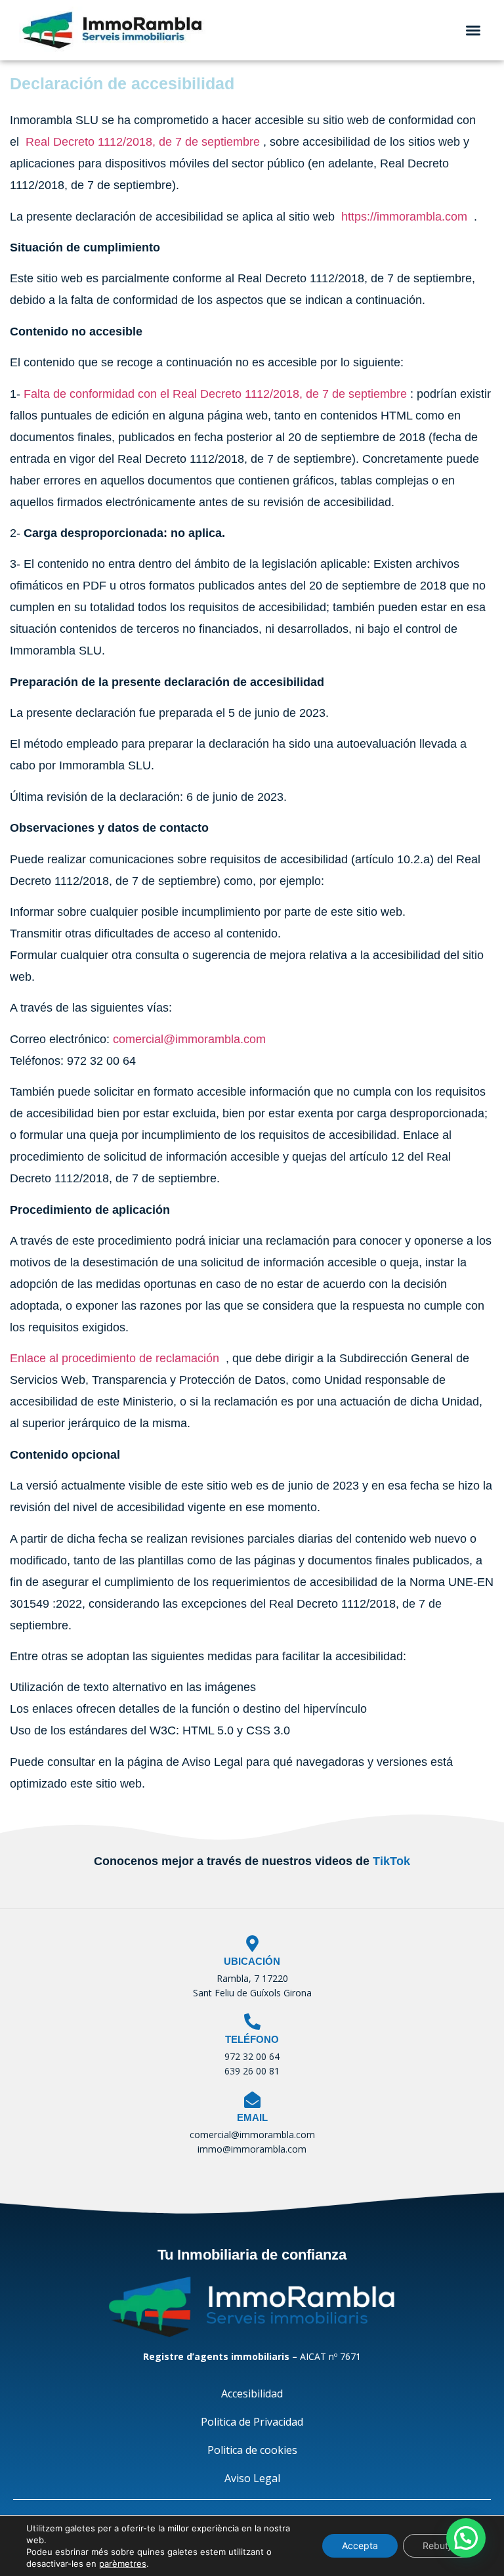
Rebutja (439, 2545)
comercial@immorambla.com (189, 1039)
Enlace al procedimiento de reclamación (115, 1358)
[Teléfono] (252, 2022)
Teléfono (252, 2039)
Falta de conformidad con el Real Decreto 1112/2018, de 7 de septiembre (215, 394)
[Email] (252, 2100)
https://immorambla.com (404, 217)
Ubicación (252, 1961)
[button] (473, 30)
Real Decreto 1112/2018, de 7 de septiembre (143, 142)
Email (252, 2117)
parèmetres (123, 2564)
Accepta (360, 2545)
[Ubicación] (252, 1943)
